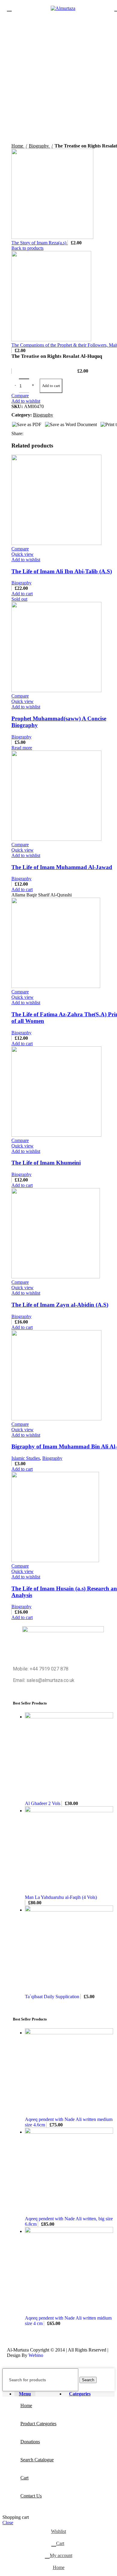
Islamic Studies (26, 1458)
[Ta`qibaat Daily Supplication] (69, 1910)
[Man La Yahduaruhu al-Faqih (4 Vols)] (69, 1811)
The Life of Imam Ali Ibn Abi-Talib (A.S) (62, 571)
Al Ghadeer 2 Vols (43, 1803)
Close (8, 2523)
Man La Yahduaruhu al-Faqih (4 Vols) (61, 1897)
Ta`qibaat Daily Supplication (53, 1997)
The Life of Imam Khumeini (46, 1163)
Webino (36, 2355)
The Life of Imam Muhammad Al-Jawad (62, 867)
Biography (21, 583)
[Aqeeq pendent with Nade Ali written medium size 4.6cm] (69, 2033)
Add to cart (51, 386)
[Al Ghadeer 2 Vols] (69, 1717)
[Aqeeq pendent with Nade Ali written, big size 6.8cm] (69, 2132)
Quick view (22, 554)
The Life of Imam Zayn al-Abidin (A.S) (60, 1305)
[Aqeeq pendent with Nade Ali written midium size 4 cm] (69, 2231)
